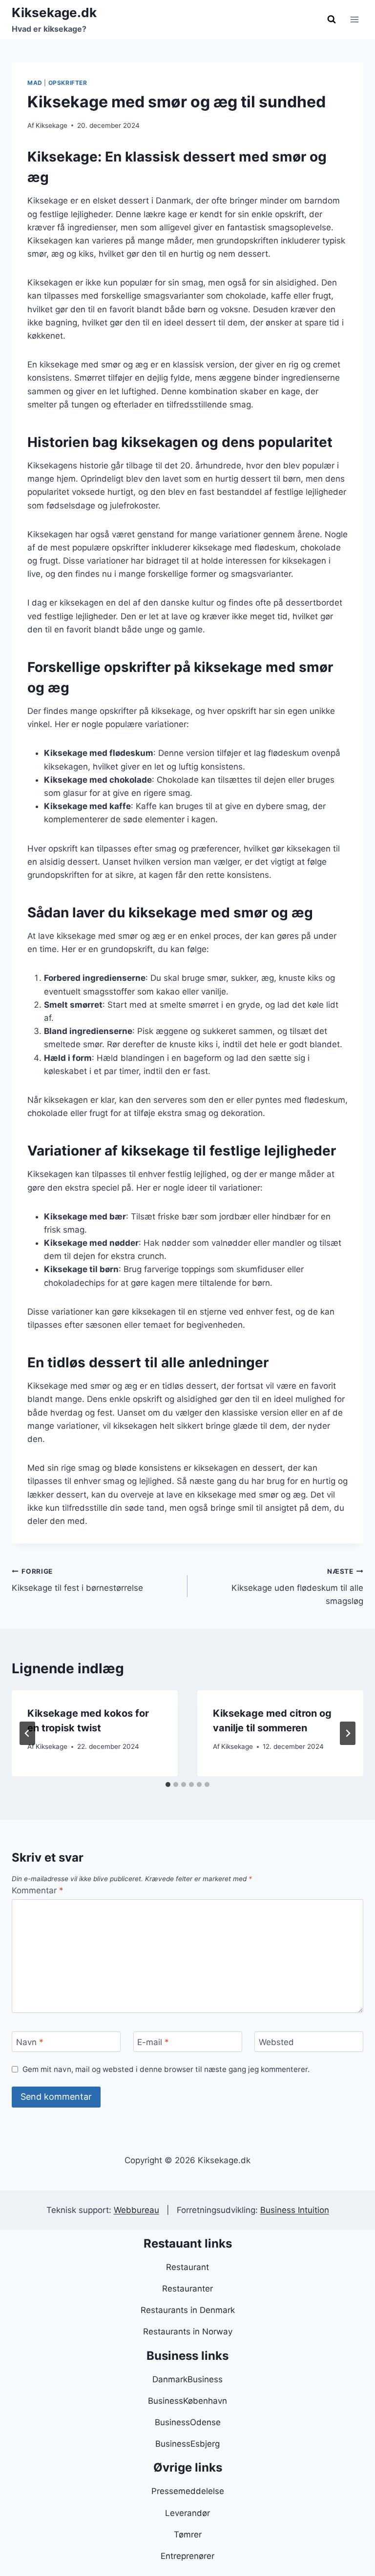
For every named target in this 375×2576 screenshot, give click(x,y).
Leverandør (187, 2513)
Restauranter (187, 2289)
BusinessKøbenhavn (187, 2401)
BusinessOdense (188, 2422)
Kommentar (38, 1890)
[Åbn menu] (354, 19)
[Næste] (348, 1733)
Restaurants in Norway (188, 2332)
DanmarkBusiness (187, 2379)
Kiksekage (52, 125)
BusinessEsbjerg (187, 2444)
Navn (30, 2042)
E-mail (153, 2042)
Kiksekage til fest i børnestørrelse (77, 1580)
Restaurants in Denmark (188, 2310)
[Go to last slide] (27, 1733)
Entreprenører (187, 2556)
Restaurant (187, 2267)
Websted (276, 2042)
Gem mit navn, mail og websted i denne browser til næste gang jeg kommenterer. (166, 2069)
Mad (35, 83)
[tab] (168, 1785)
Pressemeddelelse (188, 2491)
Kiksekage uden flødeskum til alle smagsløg (297, 1587)
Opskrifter (68, 83)
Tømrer (188, 2535)
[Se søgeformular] (332, 20)
